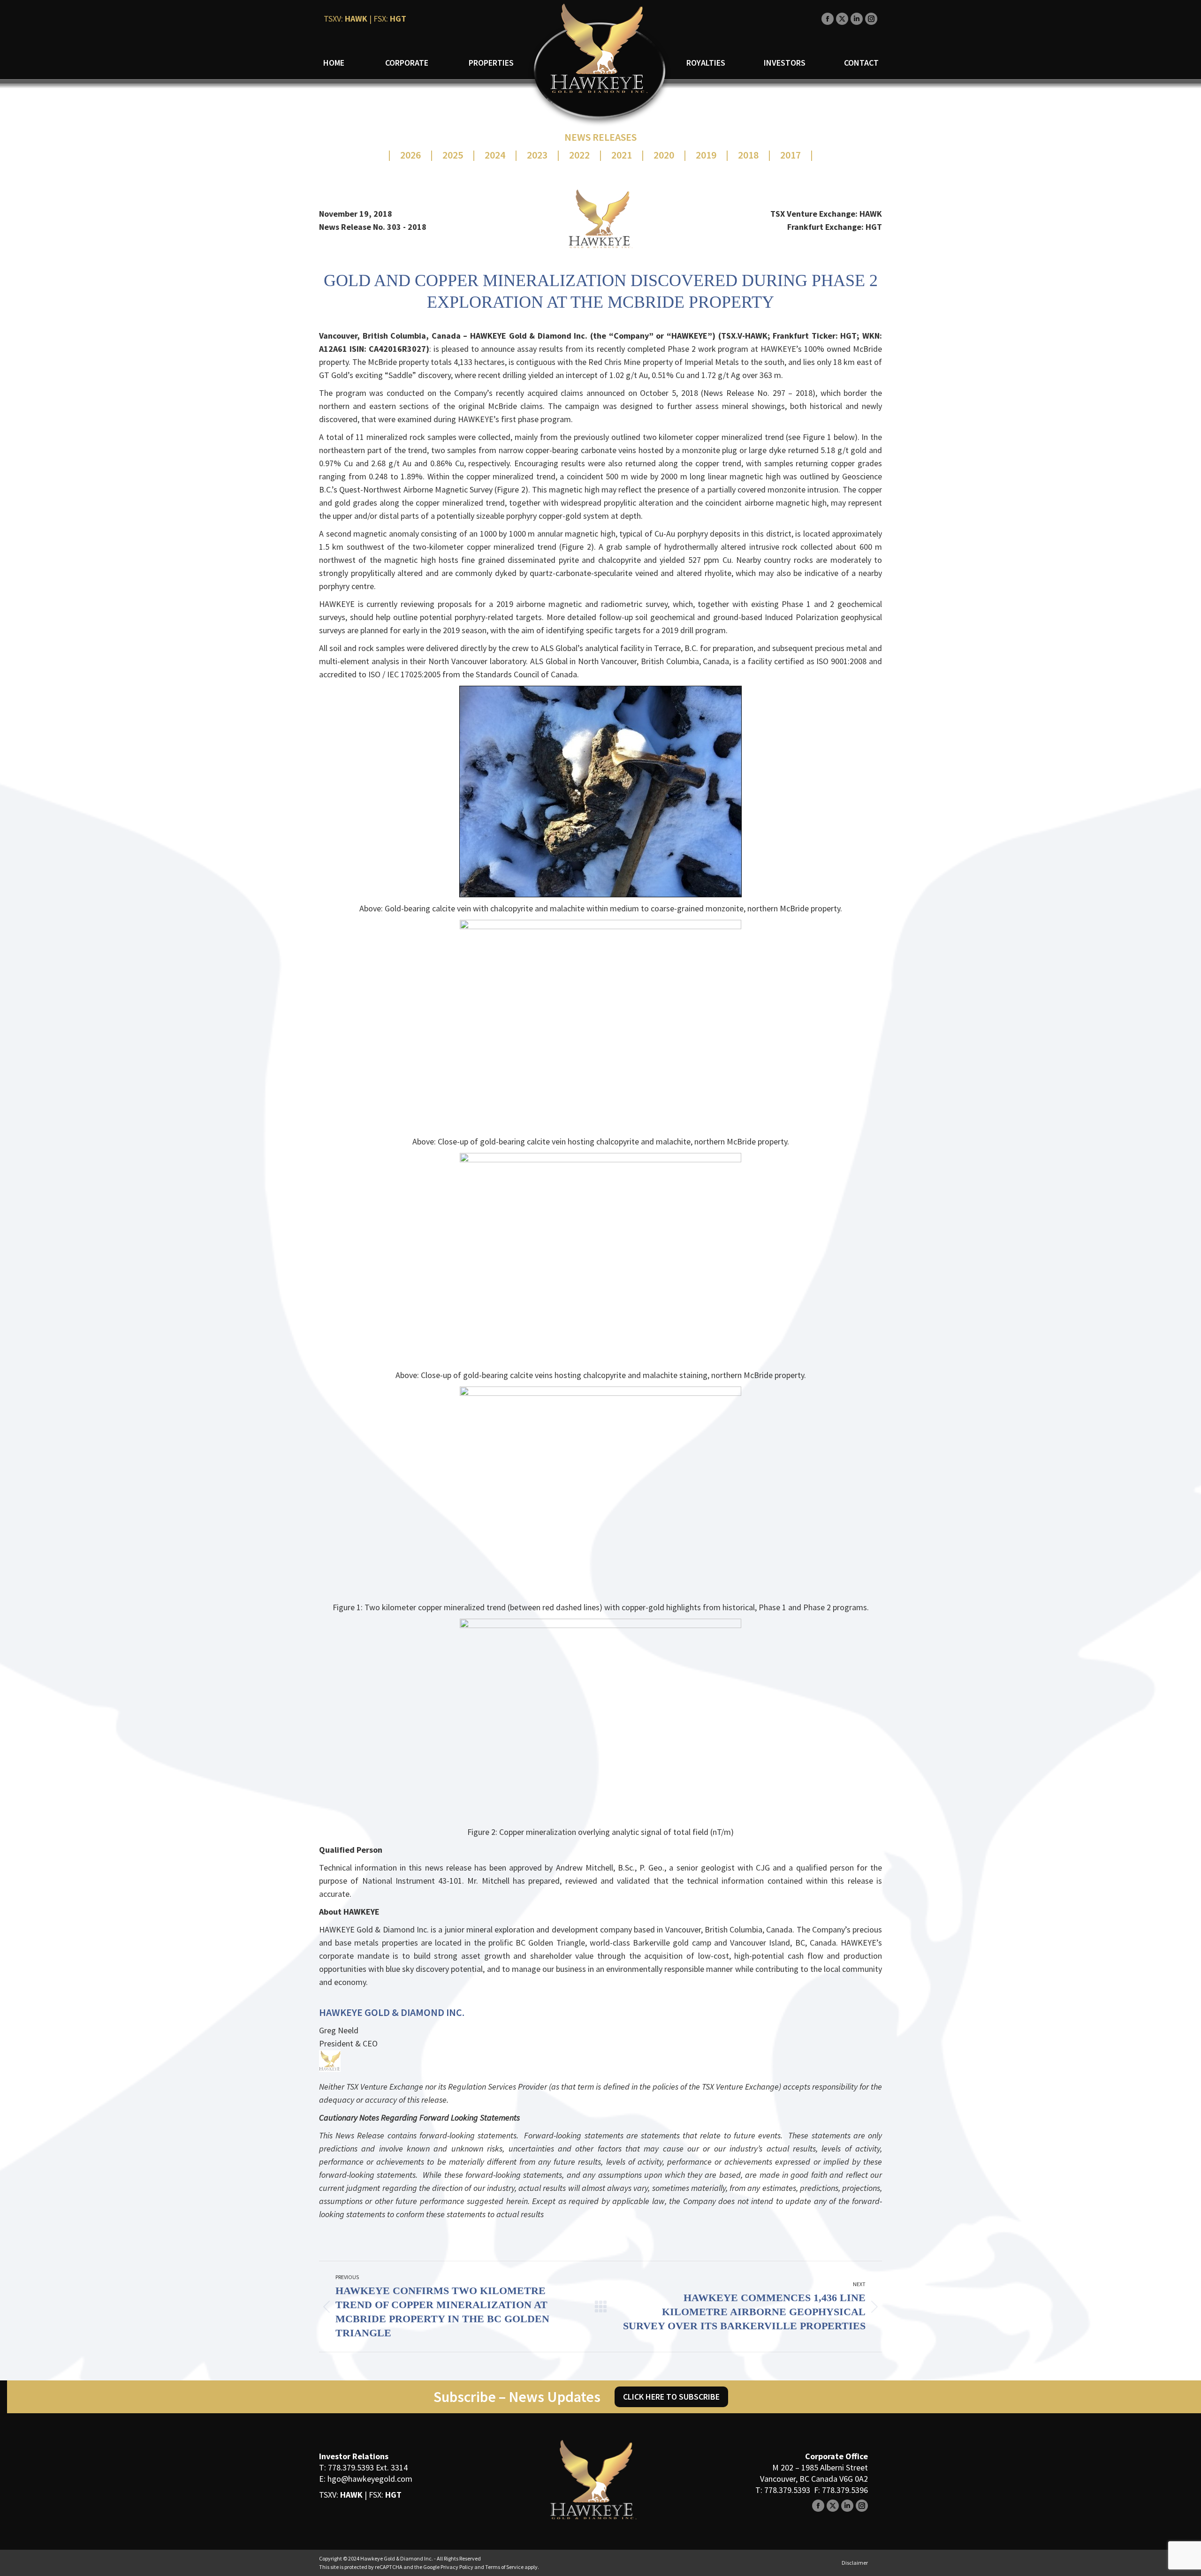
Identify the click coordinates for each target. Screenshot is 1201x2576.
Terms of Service (504, 2567)
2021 (622, 155)
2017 (791, 155)
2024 (495, 155)
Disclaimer (855, 2563)
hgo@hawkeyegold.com (370, 2479)
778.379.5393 (351, 2467)
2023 (537, 155)
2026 (410, 155)
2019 (706, 155)
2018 (748, 155)
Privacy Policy (457, 2567)
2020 (664, 155)
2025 (453, 155)
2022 (579, 155)
